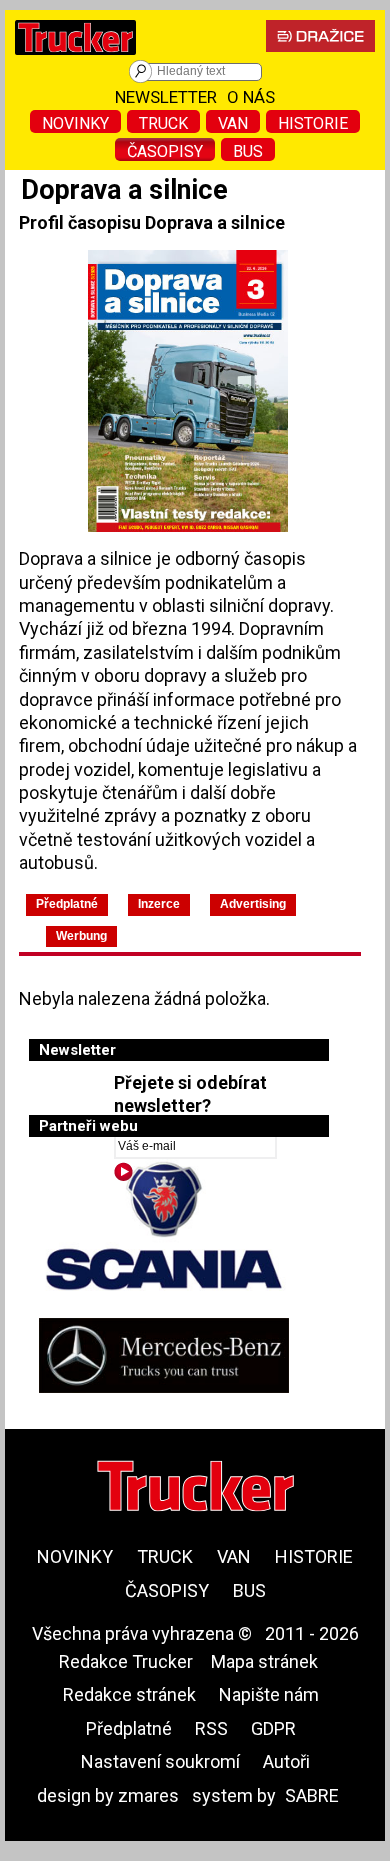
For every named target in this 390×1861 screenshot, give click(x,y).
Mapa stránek (264, 1661)
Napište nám (269, 1694)
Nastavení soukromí (160, 1761)
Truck (163, 123)
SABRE (312, 1795)
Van (233, 123)
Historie (313, 123)
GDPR (273, 1728)
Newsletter (166, 97)
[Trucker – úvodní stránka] (75, 59)
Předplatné (129, 1728)
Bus (248, 151)
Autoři (286, 1761)
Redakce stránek (129, 1694)
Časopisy (165, 151)
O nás (251, 97)
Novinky (75, 123)
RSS (211, 1728)
